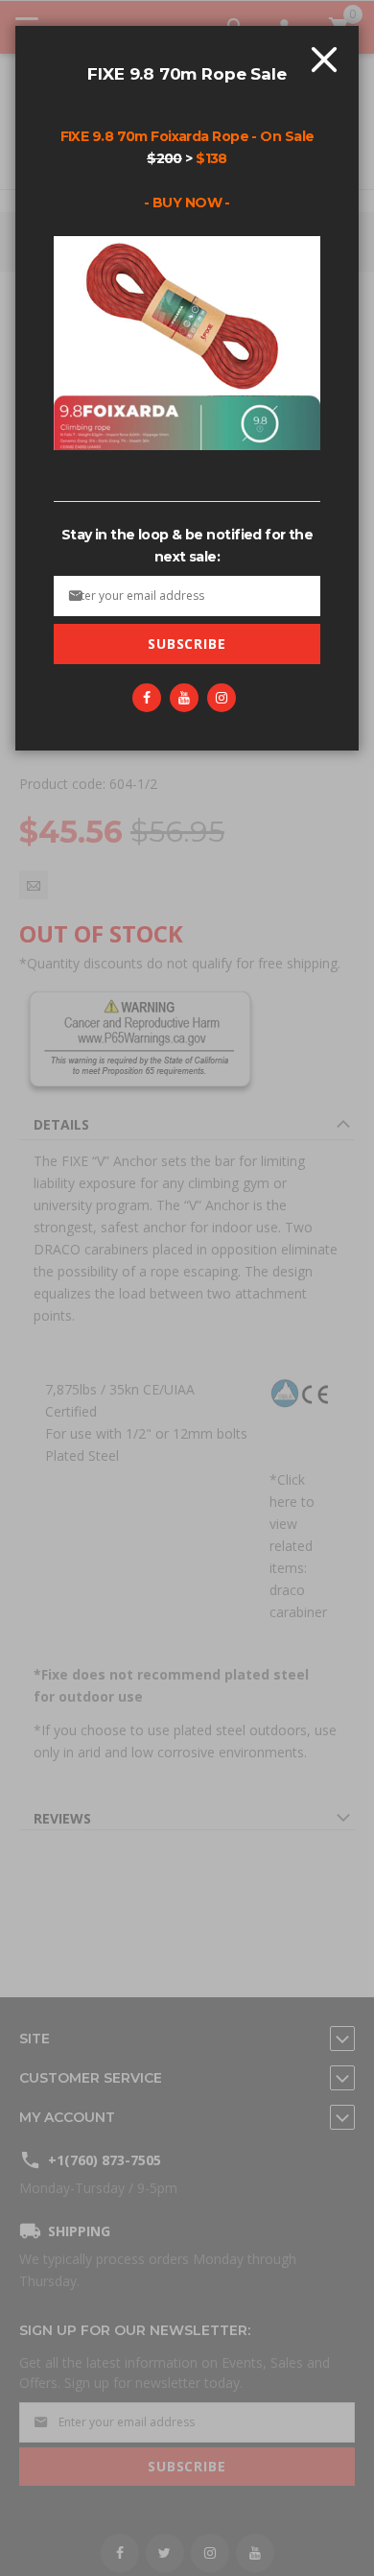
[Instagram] (222, 698)
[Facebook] (147, 698)
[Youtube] (184, 698)
